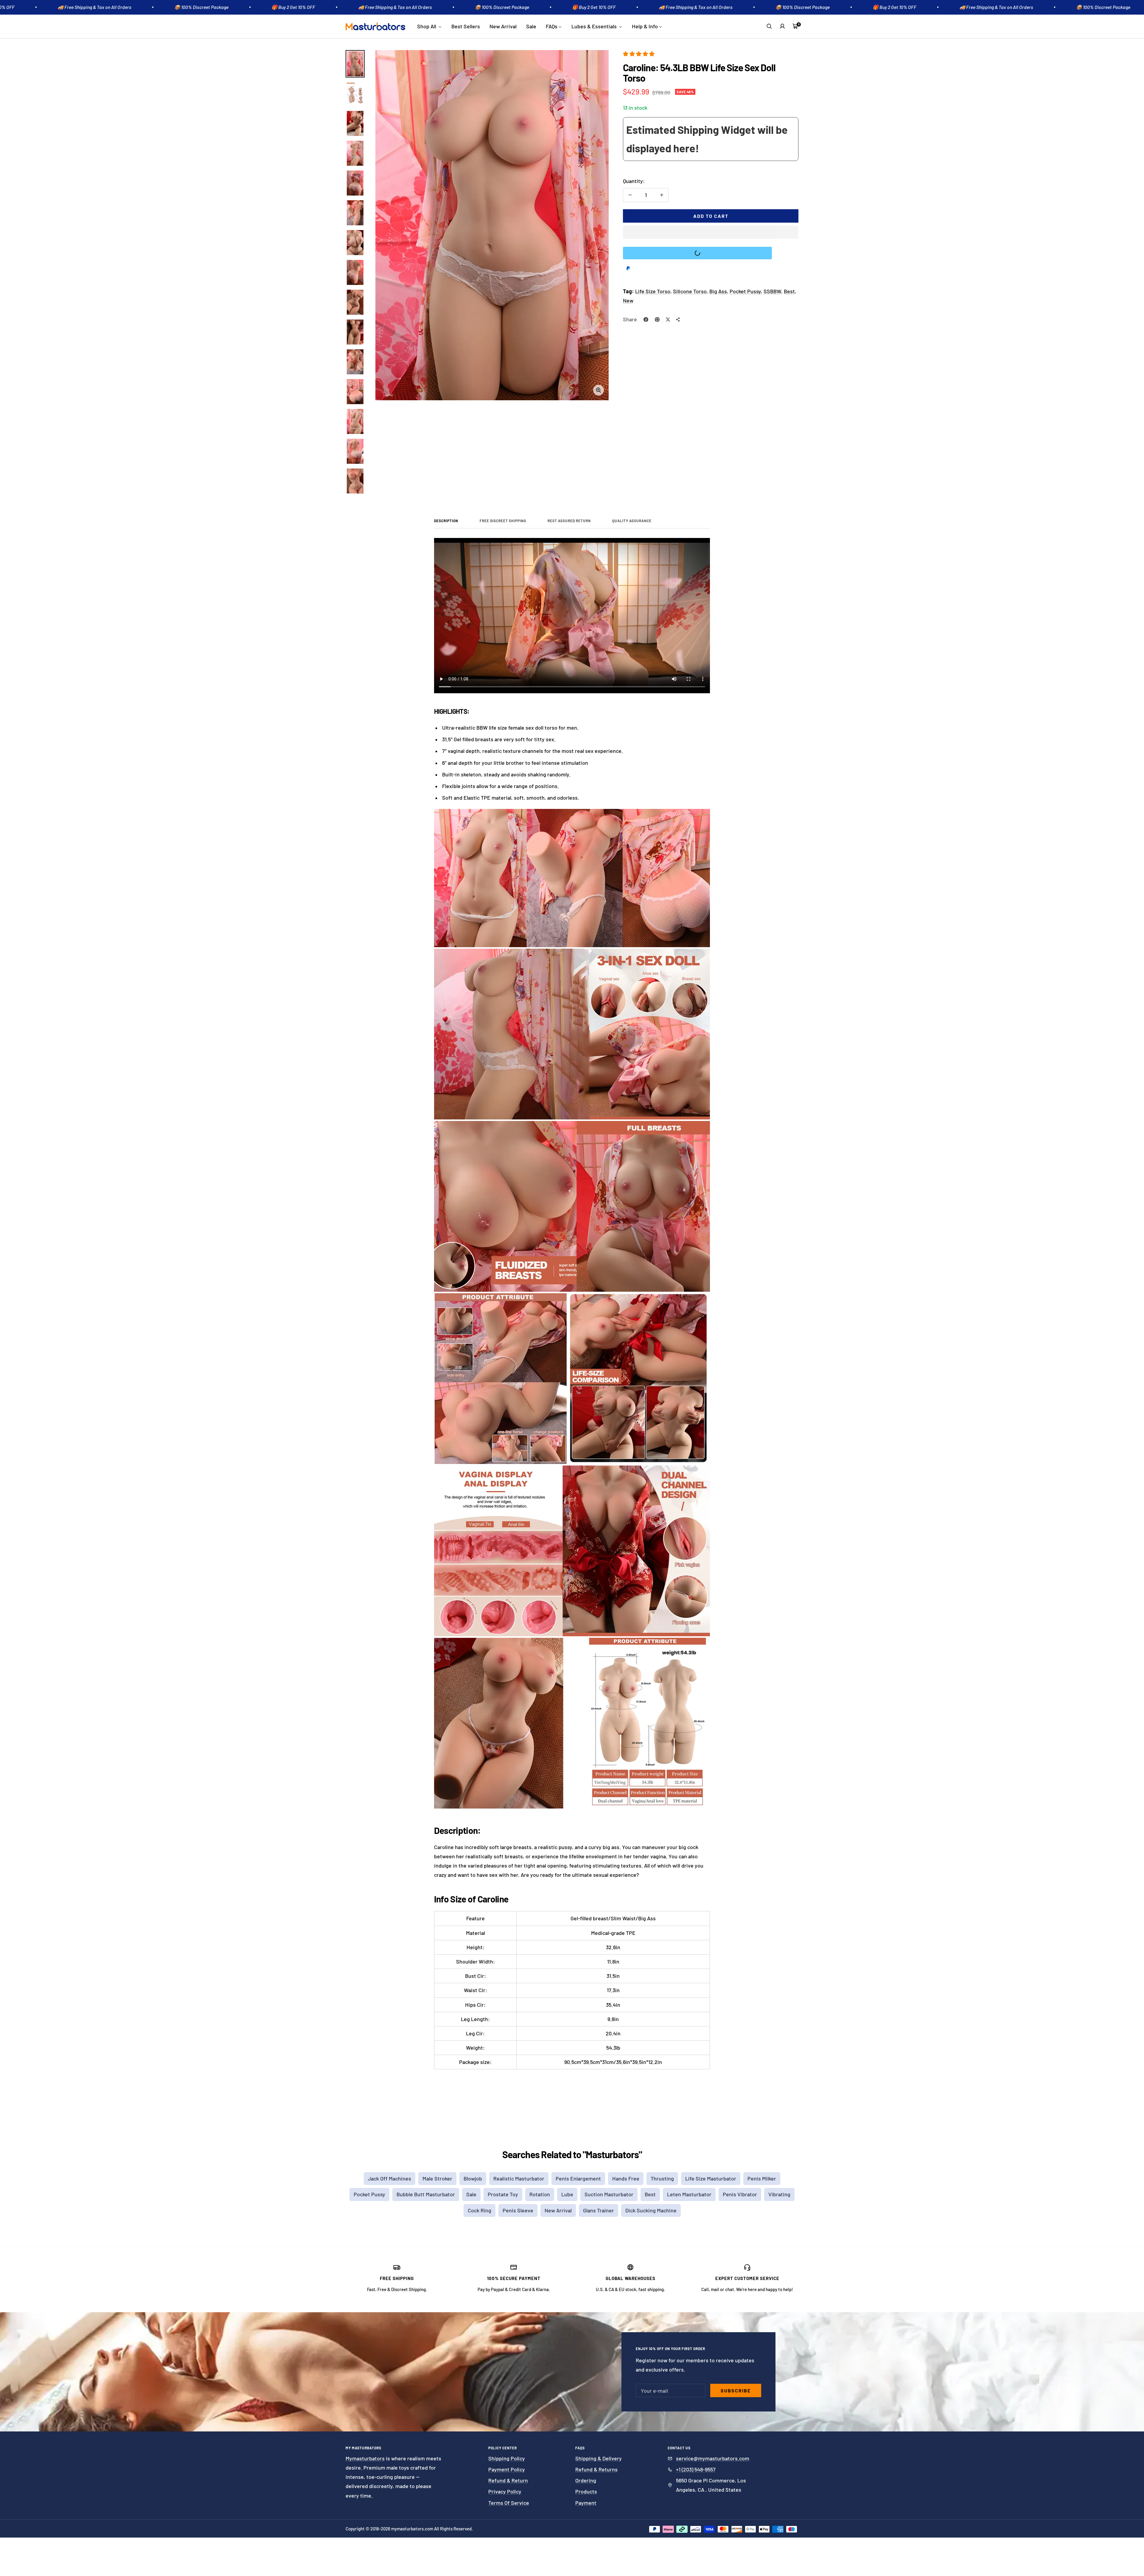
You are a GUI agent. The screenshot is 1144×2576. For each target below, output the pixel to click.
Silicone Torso (690, 291)
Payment (586, 2503)
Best (789, 291)
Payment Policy (507, 2469)
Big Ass (718, 291)
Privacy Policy (505, 2491)
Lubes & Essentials (595, 26)
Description (446, 521)
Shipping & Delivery (599, 2458)
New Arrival (503, 26)
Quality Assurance (632, 521)
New (628, 300)
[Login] (782, 26)
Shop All (427, 26)
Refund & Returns (596, 2469)
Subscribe (736, 2390)
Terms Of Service (509, 2503)
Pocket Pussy (745, 291)
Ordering (586, 2480)
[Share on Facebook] (646, 320)
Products (586, 2491)
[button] (639, 54)
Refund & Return (508, 2480)
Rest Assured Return (569, 521)
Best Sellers (466, 26)
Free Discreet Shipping (503, 521)
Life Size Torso (653, 291)
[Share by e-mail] (678, 320)
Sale (531, 26)
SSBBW (772, 291)
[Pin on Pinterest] (657, 320)
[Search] (769, 26)
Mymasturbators (365, 2458)
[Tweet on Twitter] (668, 320)
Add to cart (711, 216)
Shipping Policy (507, 2458)
